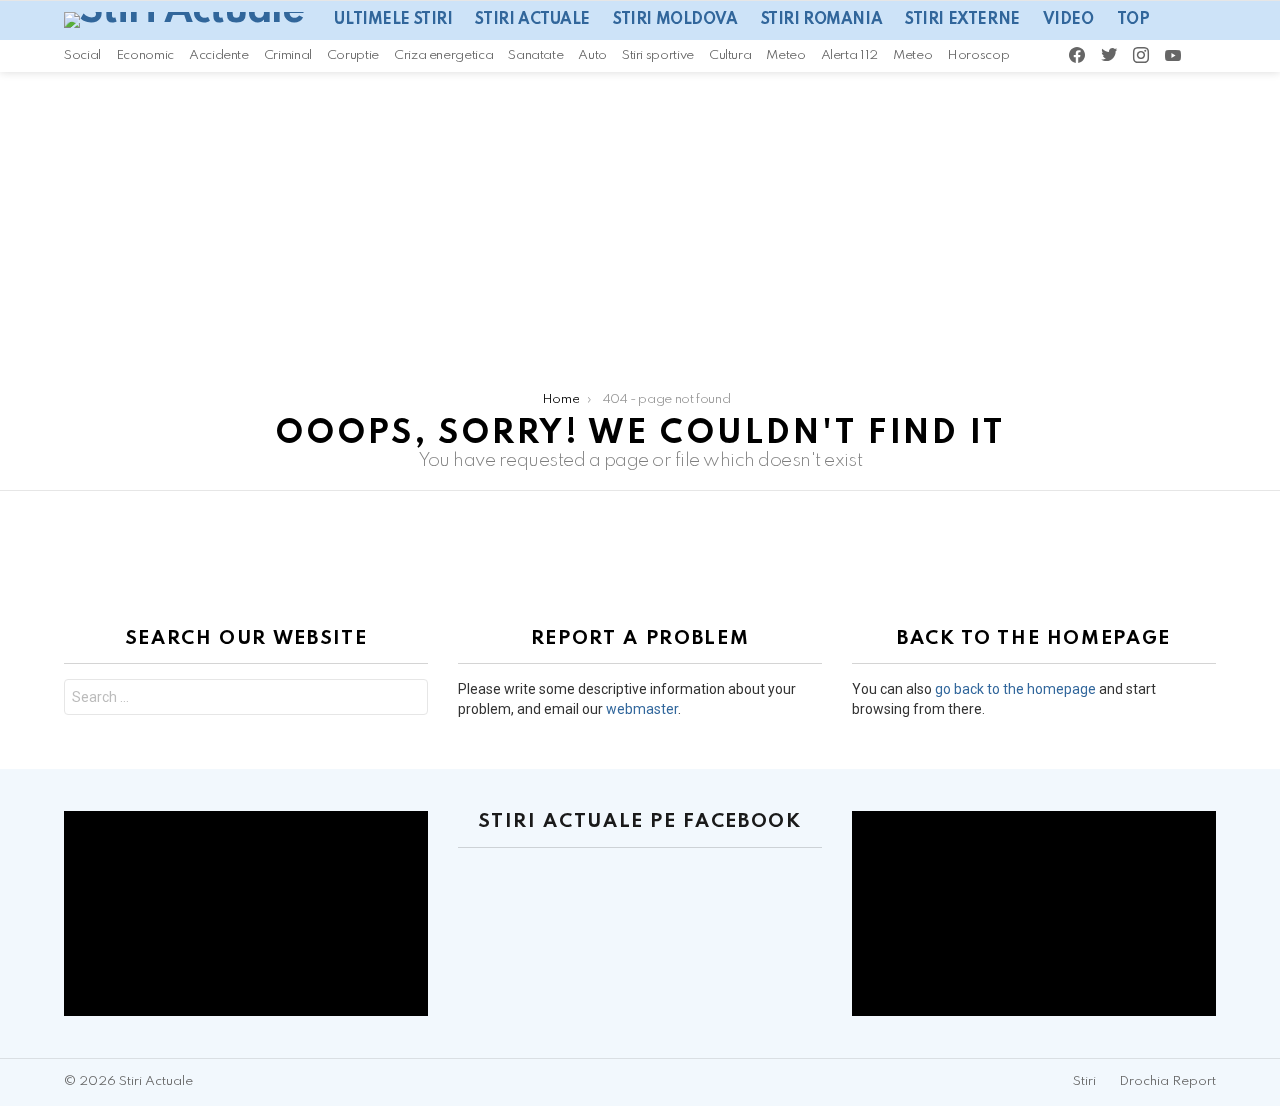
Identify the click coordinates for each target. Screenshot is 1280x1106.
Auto (592, 55)
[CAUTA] (1234, 56)
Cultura (730, 55)
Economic (145, 55)
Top (1133, 20)
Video (1068, 20)
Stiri (1084, 1081)
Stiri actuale (532, 20)
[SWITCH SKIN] (1207, 56)
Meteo (785, 55)
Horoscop (978, 55)
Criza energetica (443, 55)
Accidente (219, 55)
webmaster (642, 709)
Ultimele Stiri (393, 20)
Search (408, 699)
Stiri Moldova (675, 20)
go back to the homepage (1015, 689)
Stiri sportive (658, 55)
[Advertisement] (640, 222)
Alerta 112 (849, 55)
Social (82, 55)
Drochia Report (1167, 1081)
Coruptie (353, 55)
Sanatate (535, 55)
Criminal (288, 55)
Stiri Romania (822, 20)
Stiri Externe (962, 20)
